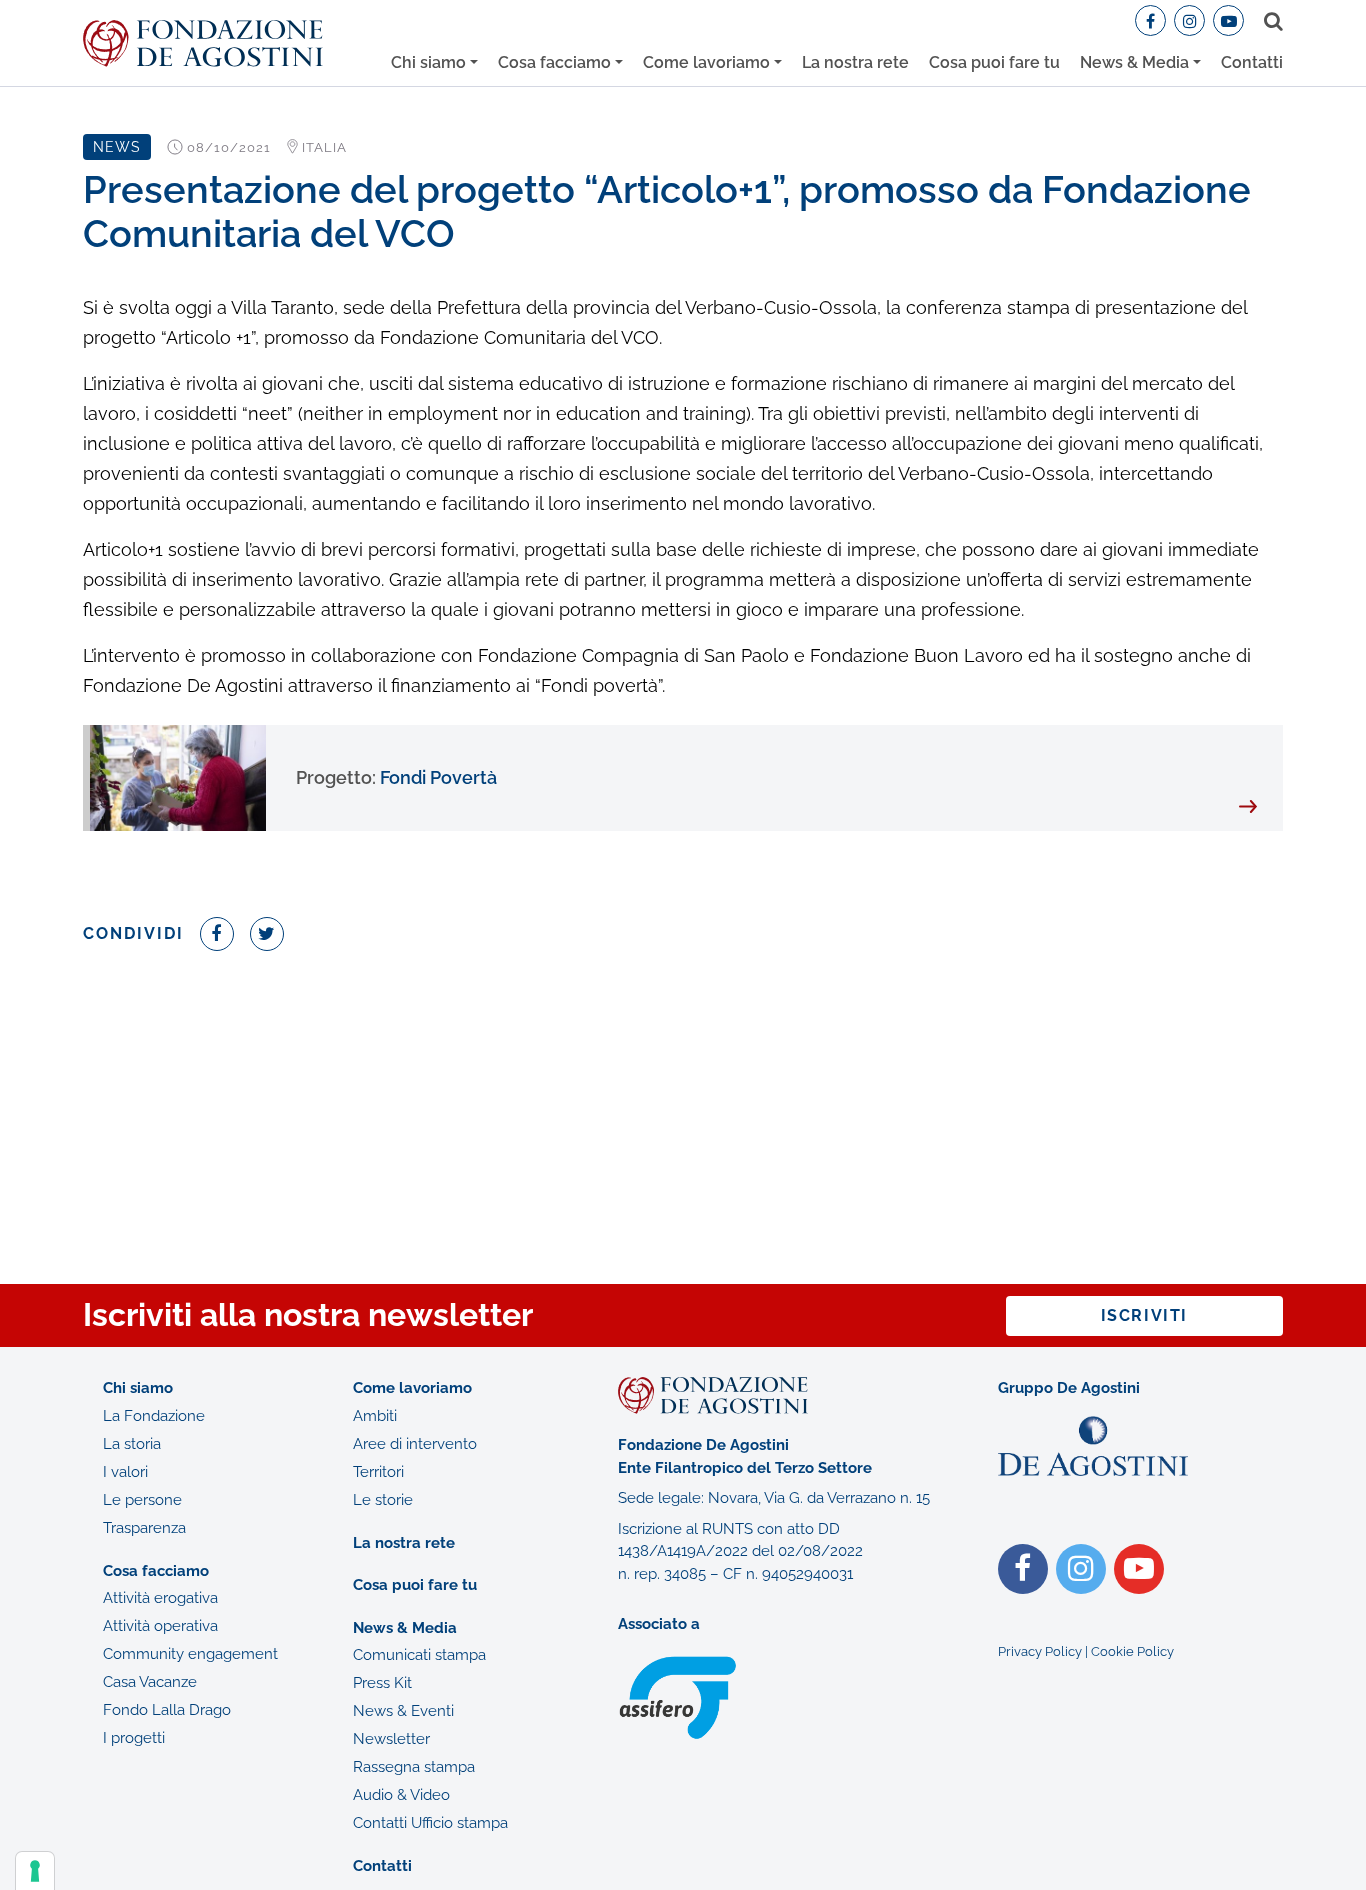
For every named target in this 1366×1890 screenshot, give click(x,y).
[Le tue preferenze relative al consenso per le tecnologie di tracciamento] (35, 1871)
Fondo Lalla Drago (167, 1710)
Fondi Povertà (396, 777)
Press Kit (382, 1683)
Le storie (383, 1500)
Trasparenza (144, 1528)
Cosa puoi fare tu (994, 62)
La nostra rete (855, 62)
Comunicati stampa (419, 1655)
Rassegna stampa (414, 1767)
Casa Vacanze (150, 1682)
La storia (132, 1444)
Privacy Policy (1040, 1651)
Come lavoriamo (706, 62)
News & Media (1134, 62)
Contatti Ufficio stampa (430, 1823)
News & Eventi (403, 1711)
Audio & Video (401, 1795)
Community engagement (190, 1654)
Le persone (142, 1500)
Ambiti (375, 1416)
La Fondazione (154, 1416)
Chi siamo (428, 62)
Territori (378, 1472)
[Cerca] (1269, 21)
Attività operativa (160, 1626)
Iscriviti (1144, 1315)
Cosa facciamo (554, 62)
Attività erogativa (160, 1598)
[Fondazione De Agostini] (203, 43)
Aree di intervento (415, 1444)
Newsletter (391, 1739)
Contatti (1252, 62)
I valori (125, 1472)
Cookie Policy (1132, 1651)
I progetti (134, 1738)
